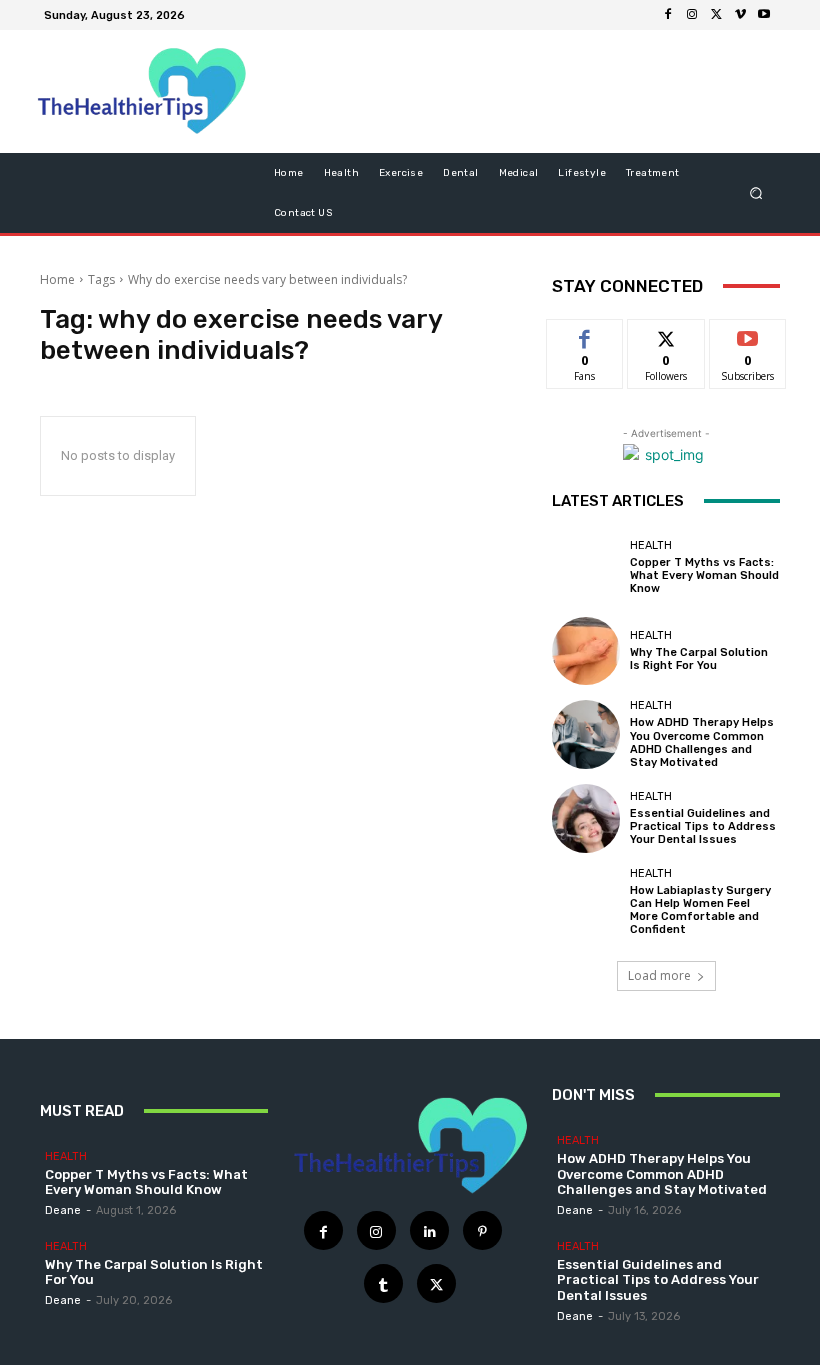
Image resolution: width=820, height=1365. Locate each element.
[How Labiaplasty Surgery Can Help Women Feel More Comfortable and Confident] (586, 902)
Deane (63, 1210)
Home (57, 279)
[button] (756, 192)
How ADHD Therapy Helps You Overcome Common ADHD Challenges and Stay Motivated (702, 742)
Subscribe (748, 334)
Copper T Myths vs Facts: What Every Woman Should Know (704, 575)
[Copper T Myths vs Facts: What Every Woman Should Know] (586, 568)
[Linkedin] (429, 1230)
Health (651, 545)
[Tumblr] (383, 1283)
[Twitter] (716, 15)
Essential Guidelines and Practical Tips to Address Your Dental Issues (703, 826)
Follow (666, 334)
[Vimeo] (740, 15)
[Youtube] (764, 15)
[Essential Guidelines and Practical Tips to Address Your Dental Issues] (586, 818)
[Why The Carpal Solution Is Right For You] (586, 651)
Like (585, 334)
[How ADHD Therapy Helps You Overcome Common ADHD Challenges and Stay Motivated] (586, 734)
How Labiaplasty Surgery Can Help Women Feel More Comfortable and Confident (700, 910)
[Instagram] (692, 15)
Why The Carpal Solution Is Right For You (699, 659)
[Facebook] (668, 15)
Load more (659, 975)
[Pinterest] (482, 1230)
